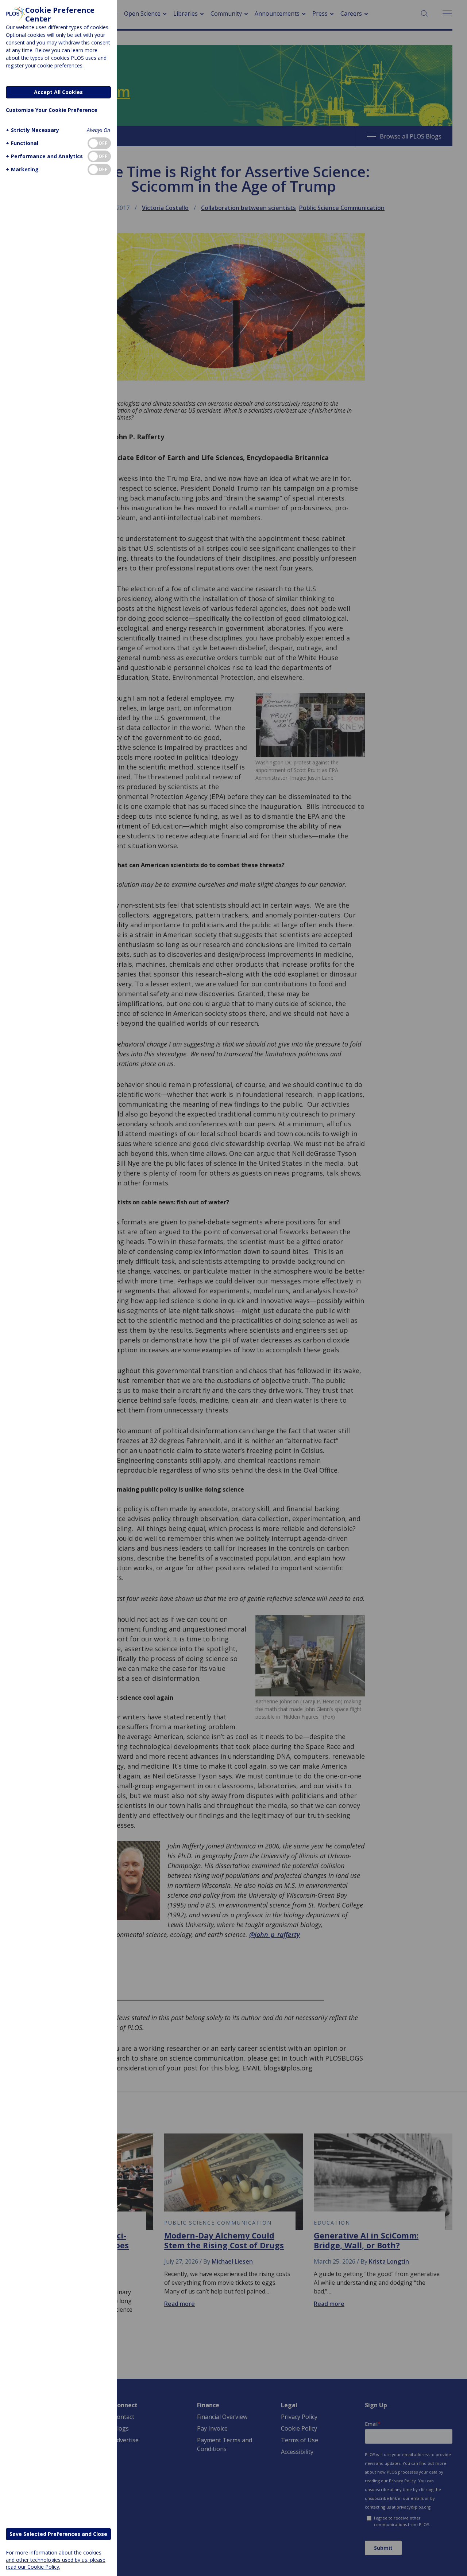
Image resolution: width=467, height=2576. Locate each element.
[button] (32, 130)
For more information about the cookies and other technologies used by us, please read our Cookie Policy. (56, 2559)
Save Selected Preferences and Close (58, 2534)
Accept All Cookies (58, 92)
